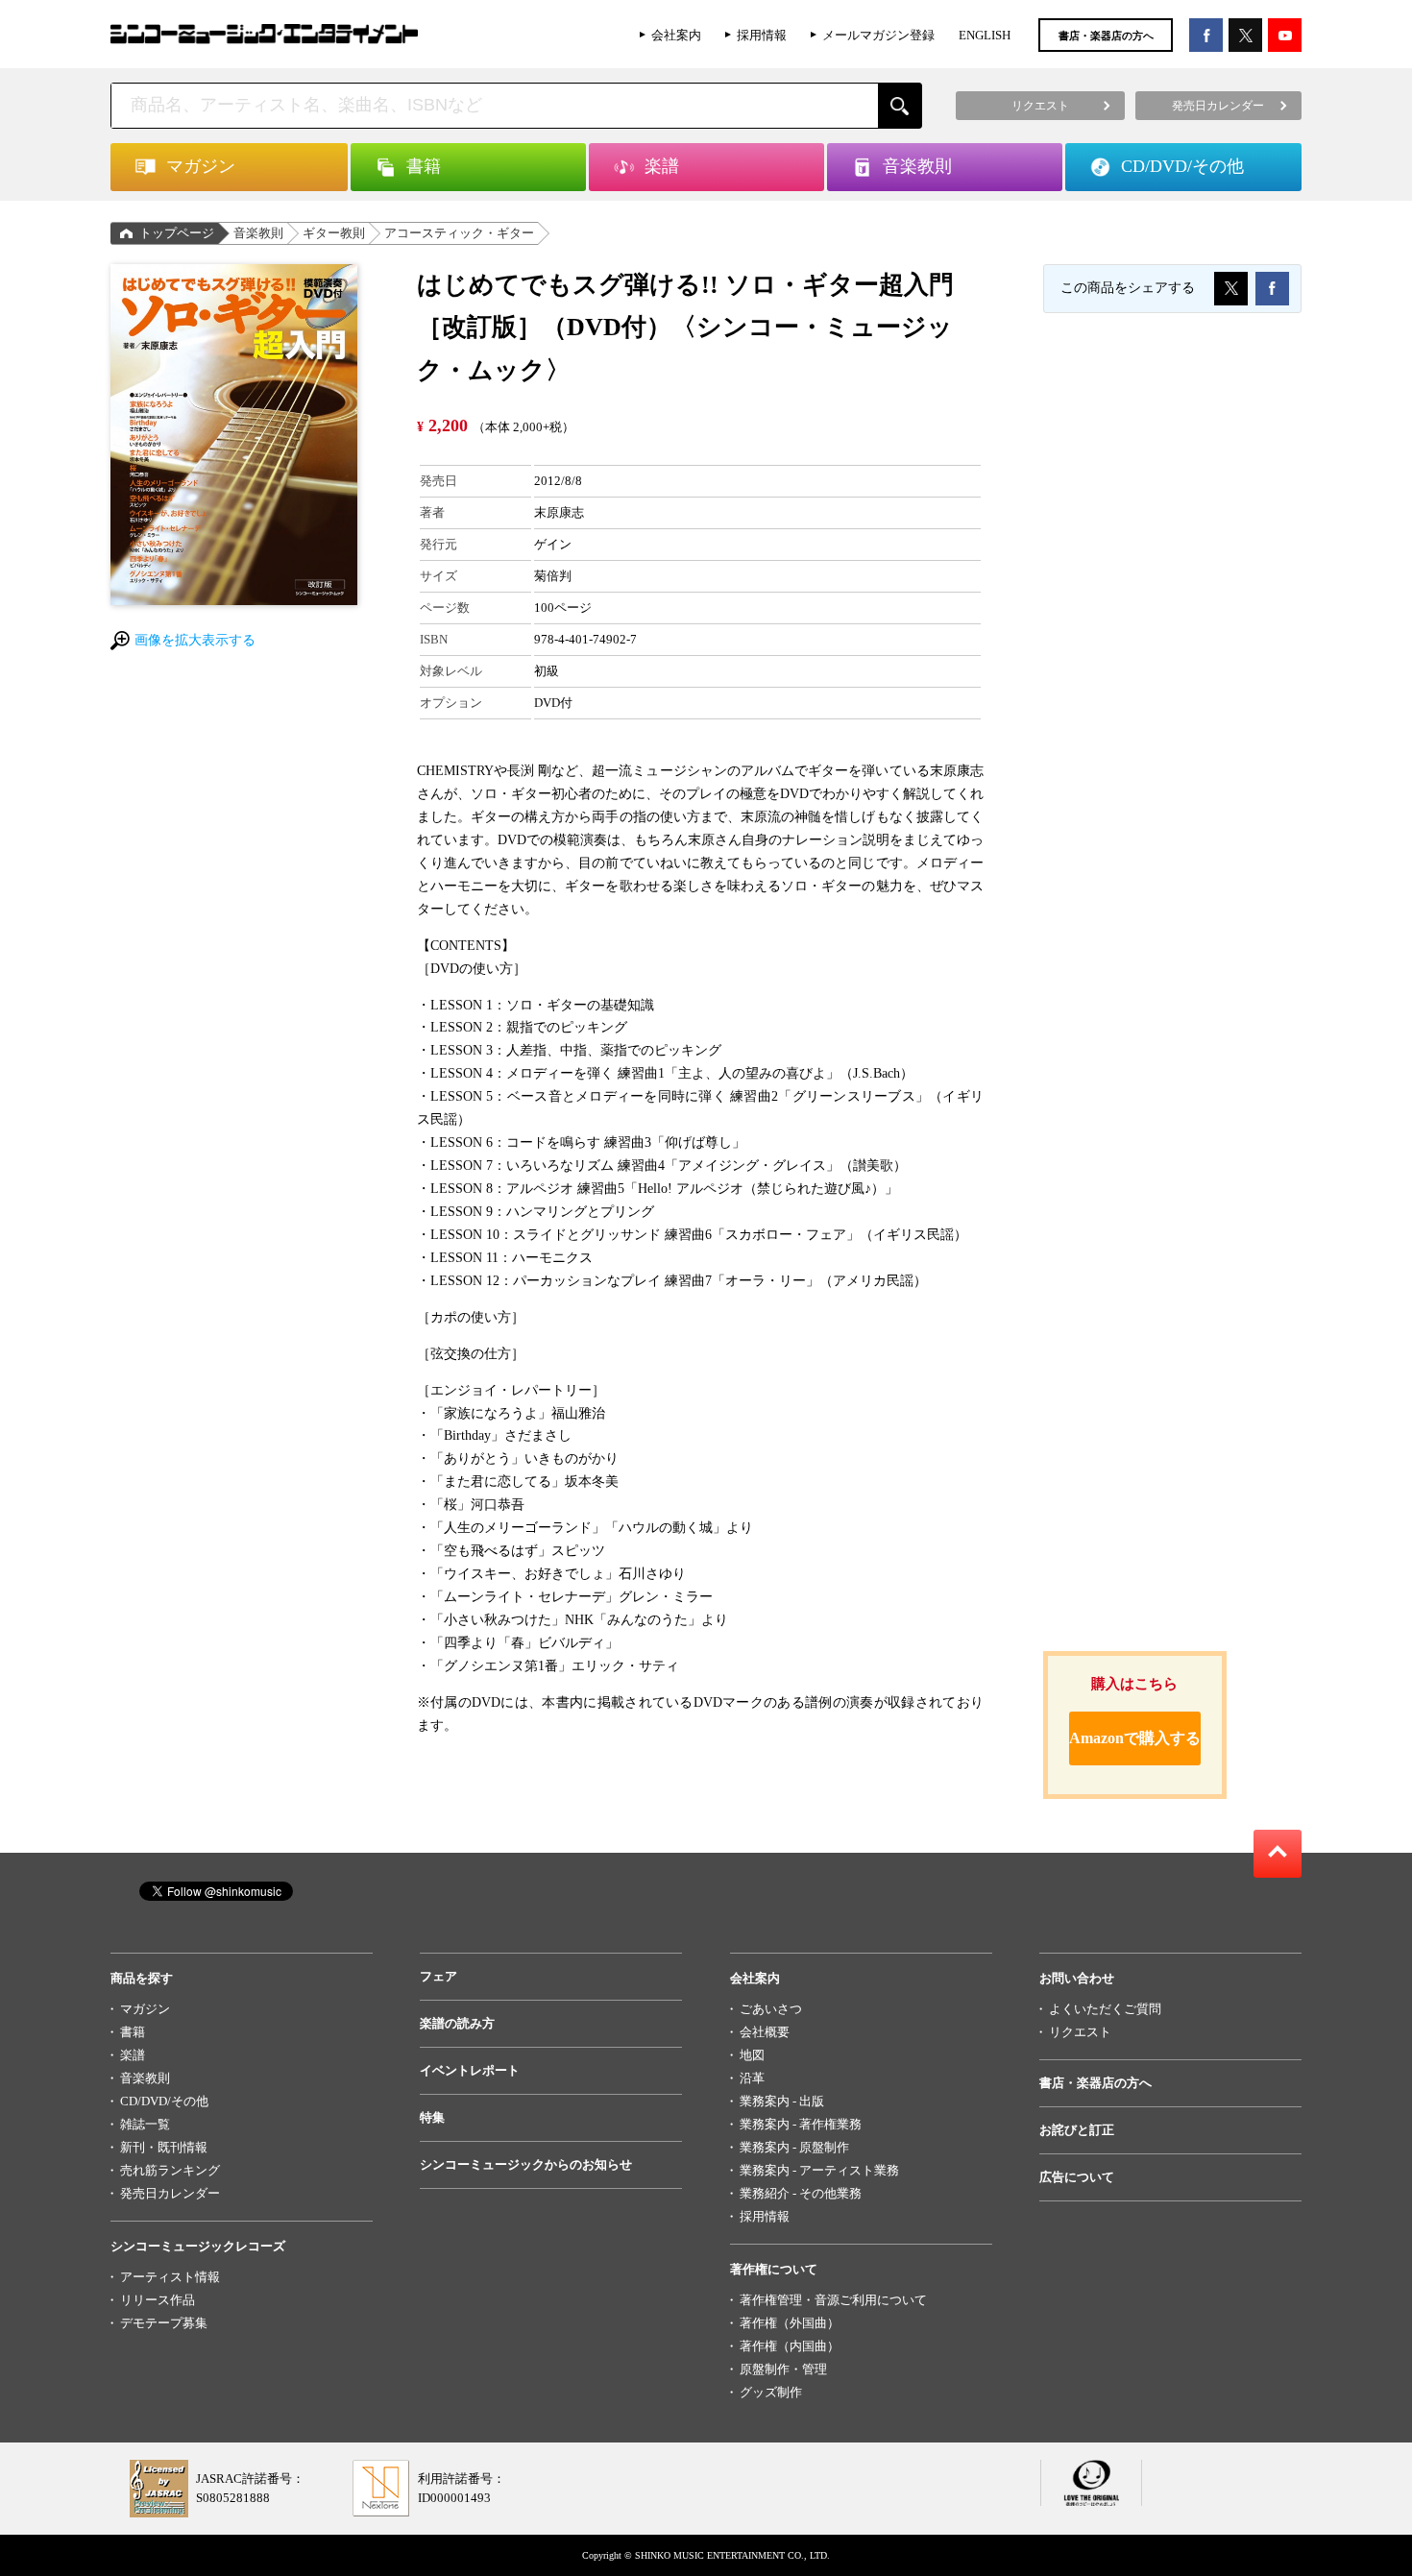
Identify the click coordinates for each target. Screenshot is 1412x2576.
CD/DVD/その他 (164, 2101)
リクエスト (1080, 2032)
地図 (752, 2055)
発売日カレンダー (170, 2193)
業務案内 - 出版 (782, 2101)
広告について (1077, 2177)
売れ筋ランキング (170, 2170)
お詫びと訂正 (1077, 2130)
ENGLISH (985, 35)
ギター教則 (334, 233)
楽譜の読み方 (457, 2023)
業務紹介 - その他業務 (801, 2193)
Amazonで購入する (1135, 1738)
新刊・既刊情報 (164, 2147)
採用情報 (762, 35)
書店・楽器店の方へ (1106, 36)
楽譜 (133, 2055)
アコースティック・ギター (459, 233)
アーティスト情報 (170, 2277)
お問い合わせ (1077, 1978)
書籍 (133, 2032)
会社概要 (765, 2032)
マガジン (145, 2009)
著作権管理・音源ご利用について (833, 2300)
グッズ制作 (771, 2392)
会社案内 (676, 35)
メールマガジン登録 (878, 35)
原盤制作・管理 (783, 2369)
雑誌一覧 (145, 2124)
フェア (438, 1976)
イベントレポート (470, 2070)
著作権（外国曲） (790, 2323)
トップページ (177, 233)
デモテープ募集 (164, 2323)
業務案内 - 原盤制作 (794, 2147)
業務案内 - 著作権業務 (801, 2124)
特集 (432, 2117)
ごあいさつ (771, 2009)
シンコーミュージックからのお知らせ (526, 2164)
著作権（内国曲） (790, 2346)
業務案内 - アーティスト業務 (819, 2170)
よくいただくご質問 (1105, 2009)
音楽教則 (258, 233)
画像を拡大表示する (195, 640)
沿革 (752, 2078)
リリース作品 (158, 2300)
